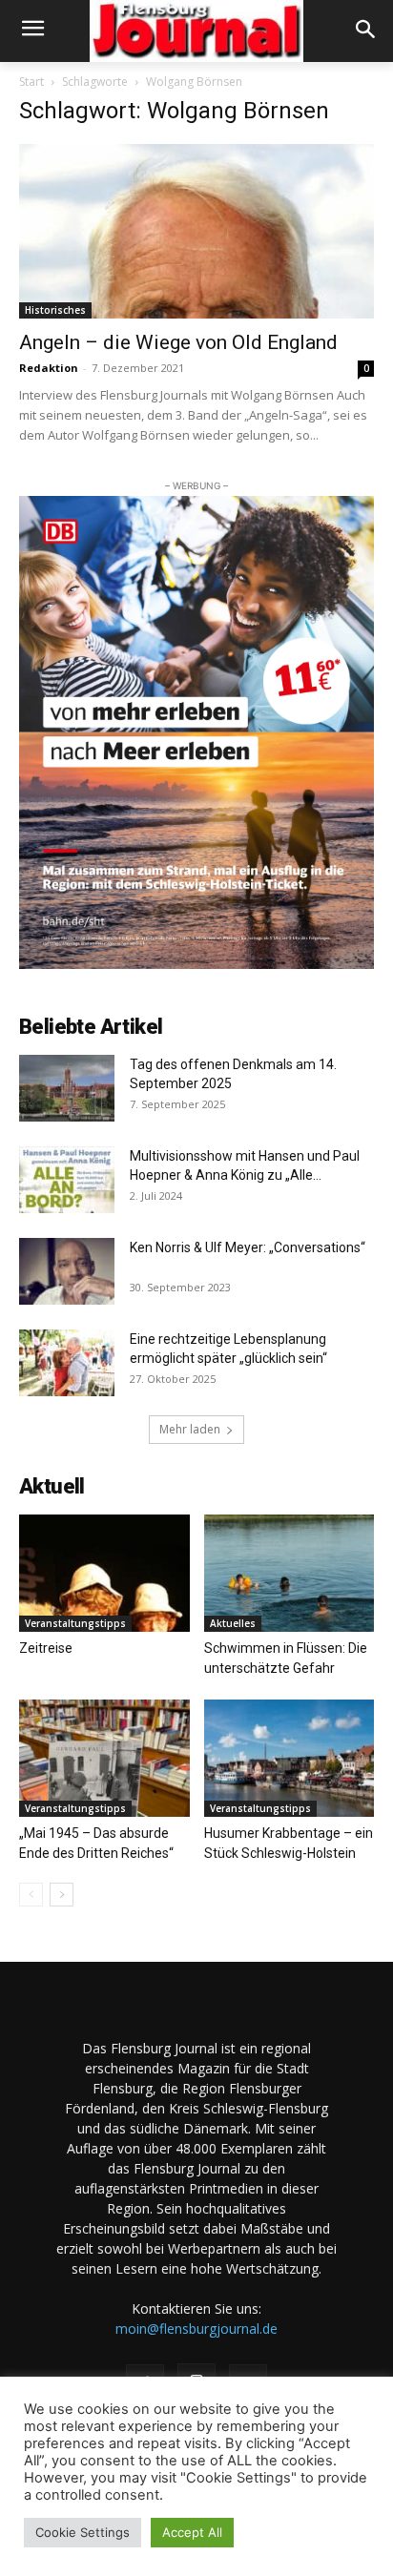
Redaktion (49, 368)
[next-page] (62, 1895)
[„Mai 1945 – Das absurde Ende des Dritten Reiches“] (104, 1758)
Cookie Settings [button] (83, 2532)
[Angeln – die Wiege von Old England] (196, 232)
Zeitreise (46, 1648)
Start (31, 82)
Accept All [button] (192, 2532)
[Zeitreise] (104, 1573)
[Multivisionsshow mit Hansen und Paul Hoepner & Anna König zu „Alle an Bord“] (67, 1180)
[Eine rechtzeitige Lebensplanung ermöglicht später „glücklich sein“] (67, 1363)
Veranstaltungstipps (75, 1623)
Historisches (55, 310)
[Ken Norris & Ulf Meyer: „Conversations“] (67, 1271)
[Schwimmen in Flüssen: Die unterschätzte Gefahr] (290, 1573)
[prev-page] (31, 1895)
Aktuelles (233, 1623)
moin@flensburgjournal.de (196, 2329)
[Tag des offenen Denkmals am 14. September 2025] (67, 1088)
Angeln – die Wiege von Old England (178, 342)
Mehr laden (190, 1429)
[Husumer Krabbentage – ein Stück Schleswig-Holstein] (290, 1758)
